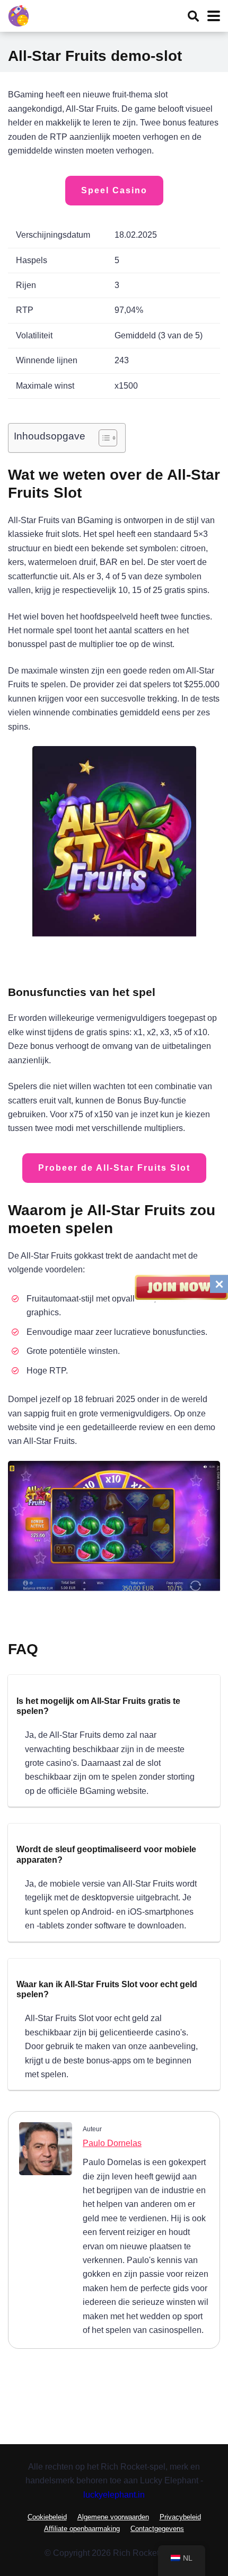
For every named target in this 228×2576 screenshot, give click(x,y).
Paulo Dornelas (112, 2143)
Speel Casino (114, 190)
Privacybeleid (180, 2517)
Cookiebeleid (47, 2517)
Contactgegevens (157, 2529)
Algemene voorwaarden (113, 2517)
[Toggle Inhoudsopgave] (103, 438)
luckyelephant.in (114, 2494)
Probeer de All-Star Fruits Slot (114, 1168)
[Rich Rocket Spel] (19, 15)
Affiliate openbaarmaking (82, 2529)
